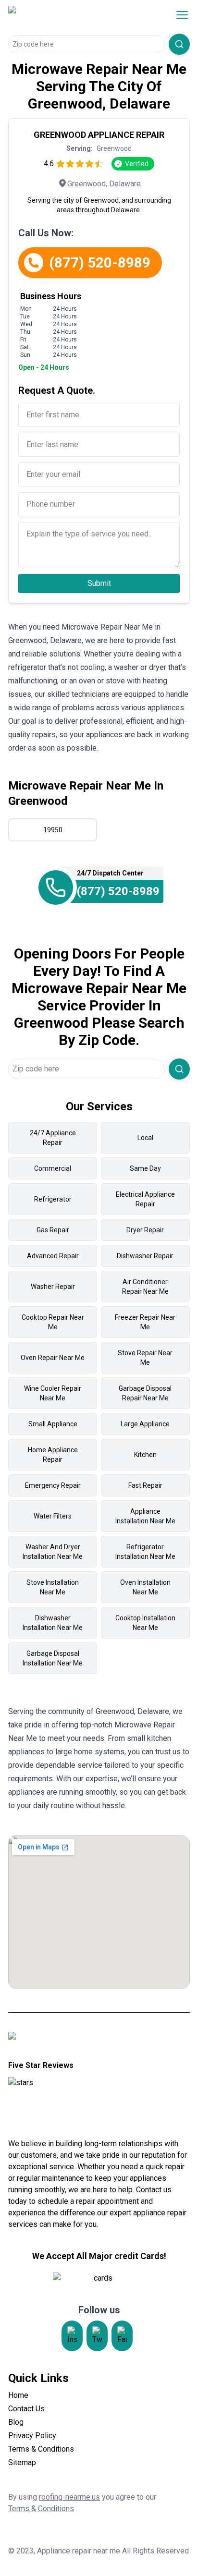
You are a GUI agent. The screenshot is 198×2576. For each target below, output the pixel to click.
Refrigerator (53, 1199)
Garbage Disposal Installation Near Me (53, 1658)
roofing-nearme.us (69, 2497)
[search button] (179, 44)
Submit (99, 583)
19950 (53, 830)
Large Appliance (145, 1424)
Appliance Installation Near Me (145, 1516)
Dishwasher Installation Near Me (53, 1623)
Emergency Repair (53, 1485)
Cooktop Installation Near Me (145, 1623)
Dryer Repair (145, 1230)
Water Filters (53, 1516)
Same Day (145, 1168)
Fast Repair (145, 1485)
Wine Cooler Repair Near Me (53, 1393)
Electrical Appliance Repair (145, 1199)
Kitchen (145, 1455)
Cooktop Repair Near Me (53, 1322)
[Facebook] (122, 2336)
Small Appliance (53, 1424)
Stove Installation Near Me (53, 1587)
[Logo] (70, 15)
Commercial (53, 1168)
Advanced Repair (53, 1256)
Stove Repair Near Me (145, 1358)
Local (145, 1138)
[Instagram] (72, 2336)
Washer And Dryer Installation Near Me (53, 1552)
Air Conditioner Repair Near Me (145, 1287)
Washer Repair (53, 1287)
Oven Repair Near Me (53, 1358)
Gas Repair (53, 1230)
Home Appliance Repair (53, 1455)
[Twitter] (97, 2336)
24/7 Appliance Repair (53, 1138)
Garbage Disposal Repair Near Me (145, 1393)
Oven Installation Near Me (145, 1587)
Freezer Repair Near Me (145, 1322)
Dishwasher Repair (145, 1256)
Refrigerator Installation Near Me (145, 1552)
